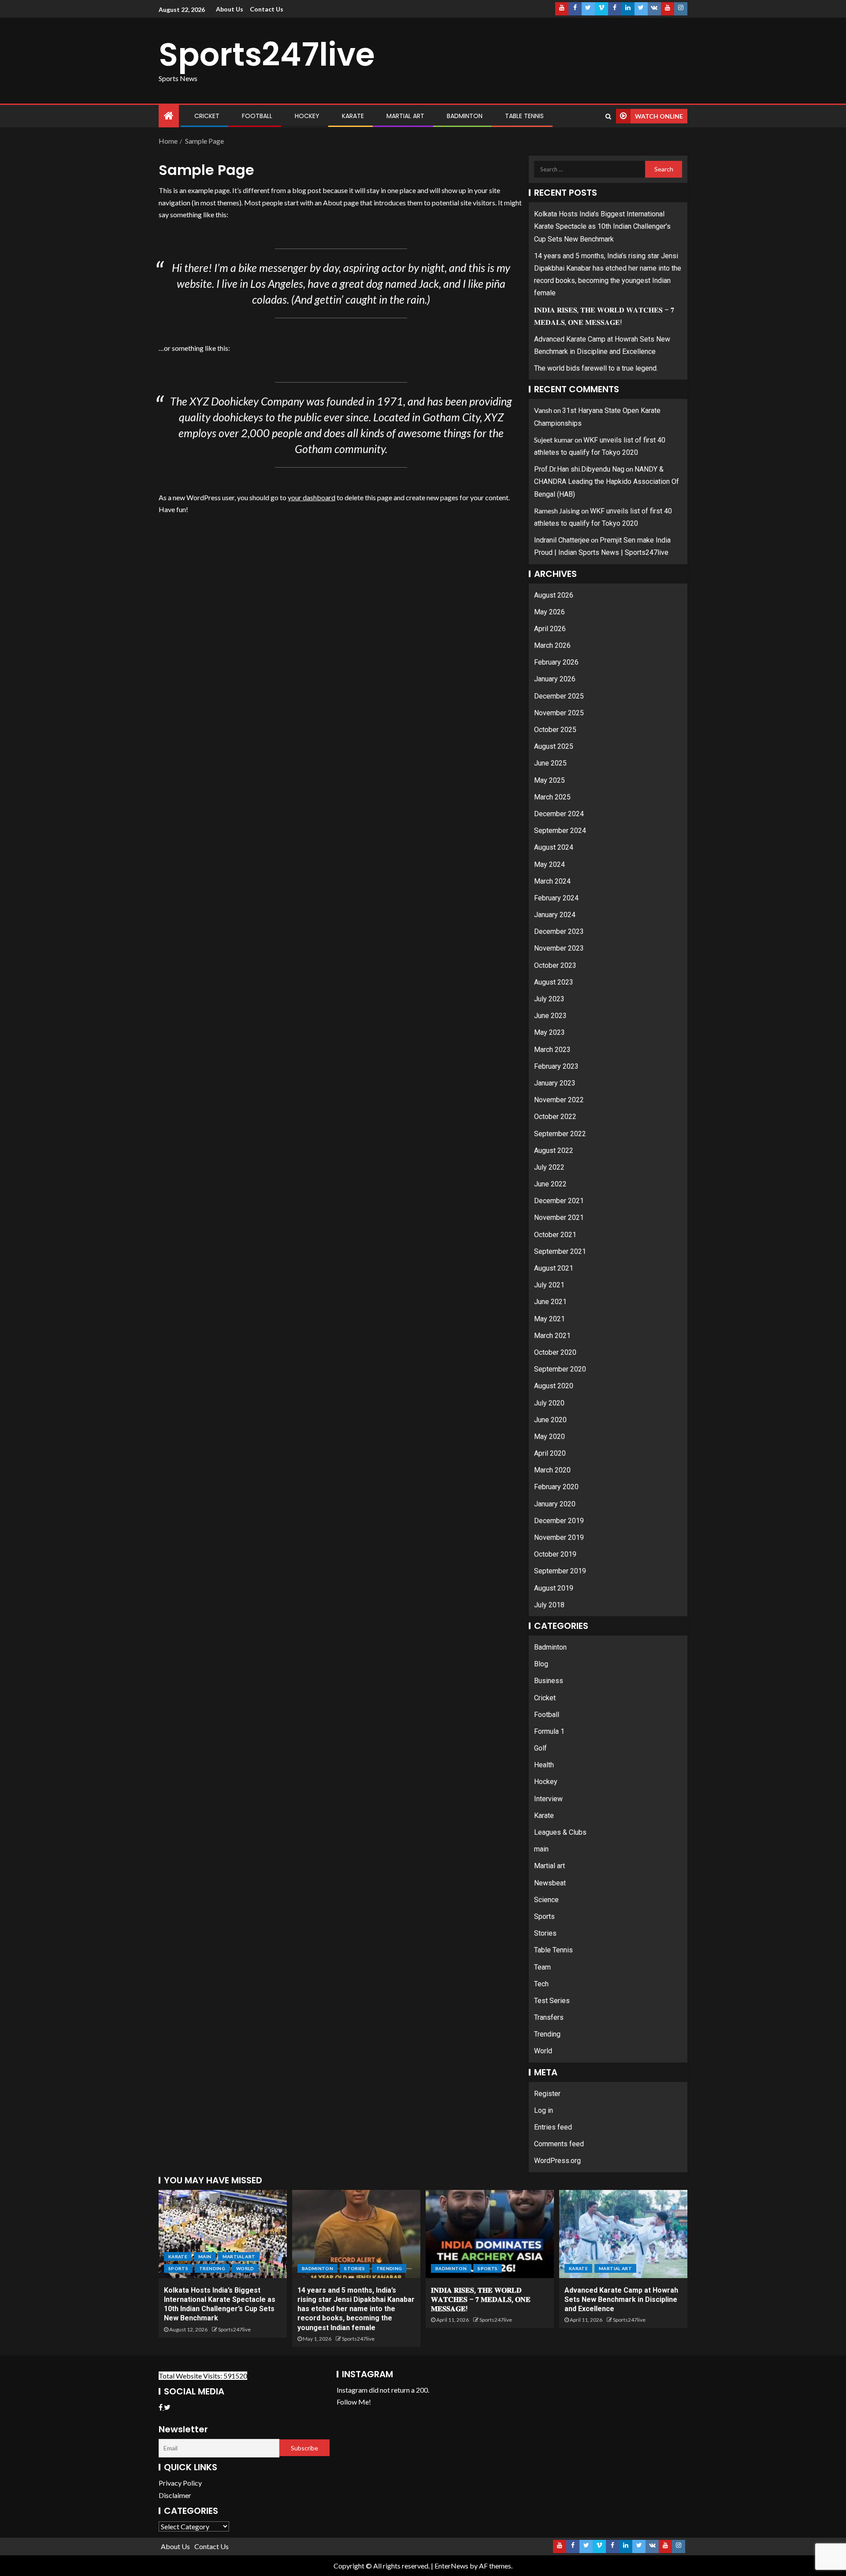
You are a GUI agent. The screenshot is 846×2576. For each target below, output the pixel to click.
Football (257, 116)
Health (544, 1765)
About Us (230, 9)
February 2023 (556, 1066)
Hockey (307, 116)
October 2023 (555, 965)
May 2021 (549, 1319)
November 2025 (559, 713)
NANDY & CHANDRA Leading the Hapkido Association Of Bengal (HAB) (607, 481)
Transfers (549, 2017)
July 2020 (549, 1403)
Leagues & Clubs (560, 1832)
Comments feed (559, 2144)
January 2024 (555, 915)
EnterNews (451, 2566)
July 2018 (549, 1605)
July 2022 (549, 1167)
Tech (541, 1984)
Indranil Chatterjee (562, 540)
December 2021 (559, 1201)
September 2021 (560, 1251)
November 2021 (559, 1217)
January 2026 (555, 679)
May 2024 (549, 864)
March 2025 (552, 797)
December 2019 (559, 1521)
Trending (547, 2034)
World (543, 2051)
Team (542, 1967)
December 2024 (559, 814)
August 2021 (554, 1268)
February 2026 (556, 662)
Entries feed (553, 2127)
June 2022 (550, 1184)
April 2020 (550, 1453)
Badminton (465, 116)
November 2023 (559, 948)
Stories (545, 1933)
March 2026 (552, 645)
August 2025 (554, 746)
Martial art (405, 116)
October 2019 (555, 1554)
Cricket (207, 116)
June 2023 (550, 1016)
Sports (544, 1916)
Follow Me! (354, 2402)
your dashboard (312, 497)
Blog (541, 1664)
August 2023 (554, 982)
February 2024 (556, 898)
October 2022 (555, 1117)
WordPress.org (557, 2161)
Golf (540, 1748)
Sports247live (267, 54)
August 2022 (554, 1150)
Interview (548, 1799)
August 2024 (554, 847)
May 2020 (549, 1437)
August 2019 (554, 1588)
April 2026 (550, 629)
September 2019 (560, 1571)
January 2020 (555, 1504)
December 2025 (559, 696)
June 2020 (550, 1420)
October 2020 (555, 1352)
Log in (544, 2110)
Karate (353, 116)
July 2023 (549, 999)
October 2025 (555, 730)
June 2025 (550, 763)
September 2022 (560, 1134)
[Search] (608, 116)
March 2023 (552, 1050)
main (541, 1849)
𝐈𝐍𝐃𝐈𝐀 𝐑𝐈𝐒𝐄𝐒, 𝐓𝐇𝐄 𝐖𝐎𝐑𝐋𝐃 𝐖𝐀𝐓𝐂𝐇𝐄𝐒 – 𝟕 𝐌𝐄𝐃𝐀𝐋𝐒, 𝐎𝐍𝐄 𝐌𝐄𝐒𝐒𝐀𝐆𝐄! (481, 2300)
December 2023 (559, 931)
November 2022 (559, 1100)
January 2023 (555, 1083)
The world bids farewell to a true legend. (596, 368)
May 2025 (549, 780)
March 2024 (552, 881)
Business (549, 1681)
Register (547, 2094)
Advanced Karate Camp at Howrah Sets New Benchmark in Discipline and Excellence (621, 2300)
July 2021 (549, 1285)
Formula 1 (549, 1731)
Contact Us (267, 9)
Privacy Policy (180, 2483)
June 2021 (550, 1302)
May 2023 (549, 1032)
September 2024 (560, 831)
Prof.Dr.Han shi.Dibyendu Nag (579, 469)
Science (546, 1900)
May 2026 (549, 612)
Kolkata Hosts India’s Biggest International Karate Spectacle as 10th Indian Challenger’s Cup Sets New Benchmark (602, 226)
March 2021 (552, 1336)
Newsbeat (550, 1883)
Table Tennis (524, 116)
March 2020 (552, 1470)
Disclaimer (175, 2495)
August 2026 (554, 595)
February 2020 (556, 1487)
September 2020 (560, 1369)
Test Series (552, 2001)
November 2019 (559, 1537)
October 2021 (555, 1235)
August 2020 (554, 1386)
